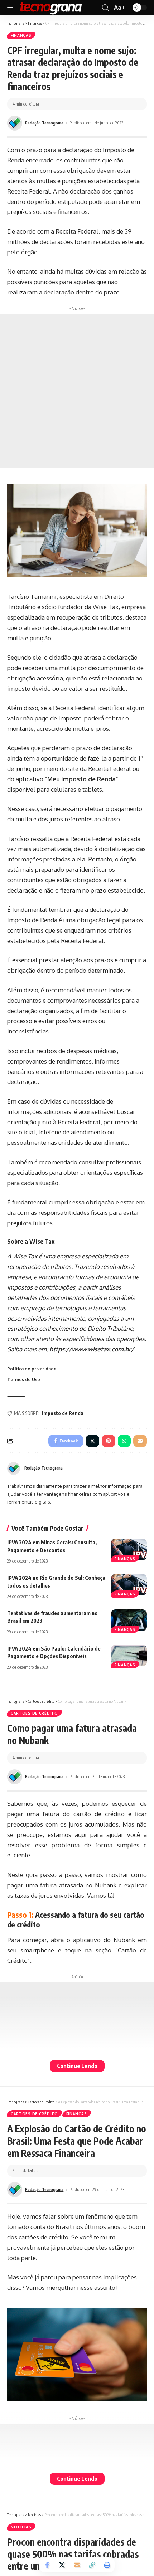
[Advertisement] (77, 391)
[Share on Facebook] (47, 2565)
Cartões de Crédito (34, 1713)
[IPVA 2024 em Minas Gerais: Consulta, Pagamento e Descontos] (129, 1549)
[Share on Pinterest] (109, 1441)
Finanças (21, 35)
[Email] (77, 2565)
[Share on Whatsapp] (124, 1441)
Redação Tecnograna (44, 123)
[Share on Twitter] (62, 2565)
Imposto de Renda (63, 1413)
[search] (105, 8)
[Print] (107, 2565)
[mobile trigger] (13, 8)
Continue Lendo (77, 2066)
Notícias (21, 2527)
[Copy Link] (92, 2565)
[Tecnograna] (51, 8)
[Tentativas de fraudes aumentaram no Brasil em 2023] (129, 1620)
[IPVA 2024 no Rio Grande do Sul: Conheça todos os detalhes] (129, 1585)
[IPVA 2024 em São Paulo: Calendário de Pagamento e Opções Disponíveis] (129, 1656)
